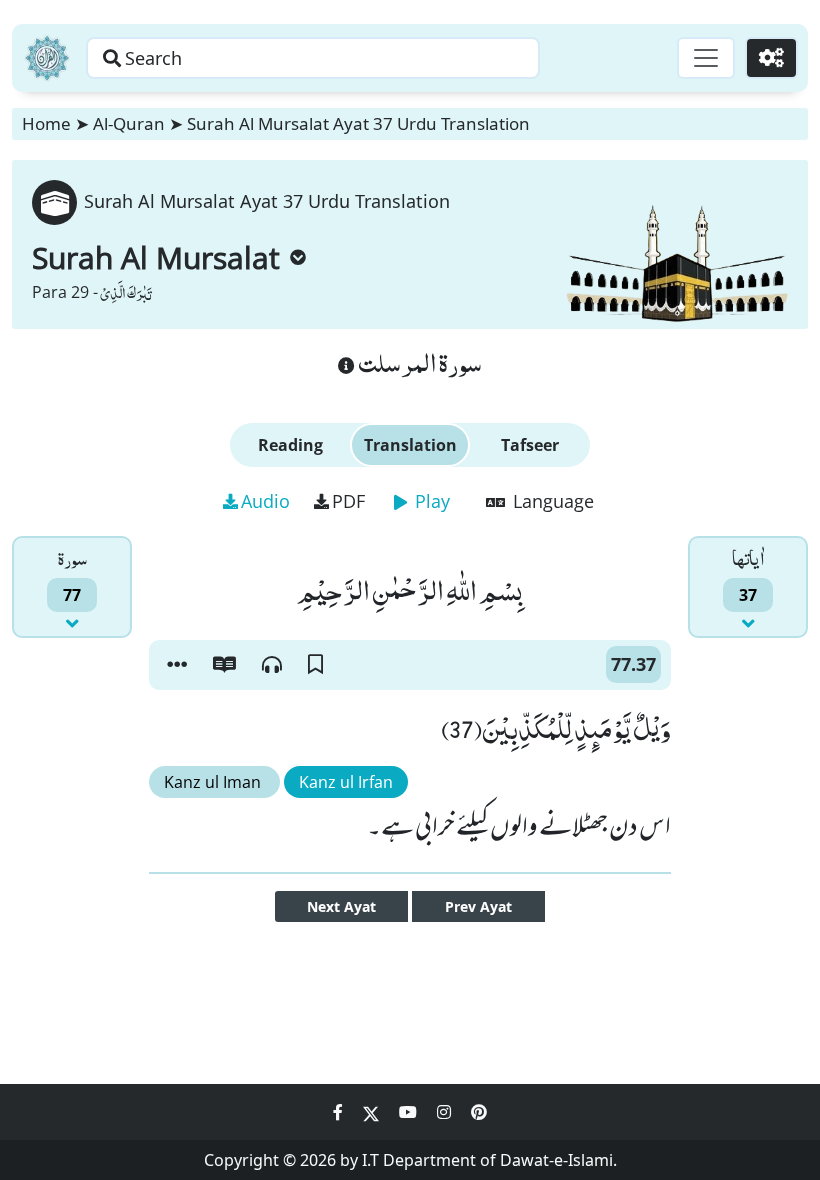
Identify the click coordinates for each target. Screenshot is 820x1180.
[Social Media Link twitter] (373, 1112)
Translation (410, 445)
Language (551, 501)
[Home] (47, 58)
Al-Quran (129, 123)
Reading (290, 445)
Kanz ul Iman (214, 782)
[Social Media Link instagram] (446, 1112)
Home (46, 123)
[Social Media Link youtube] (410, 1112)
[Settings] (771, 58)
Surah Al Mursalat (156, 257)
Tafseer (530, 445)
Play (430, 501)
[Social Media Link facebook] (340, 1112)
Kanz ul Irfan (346, 782)
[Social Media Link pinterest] (479, 1112)
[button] (177, 665)
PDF (348, 501)
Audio (265, 501)
